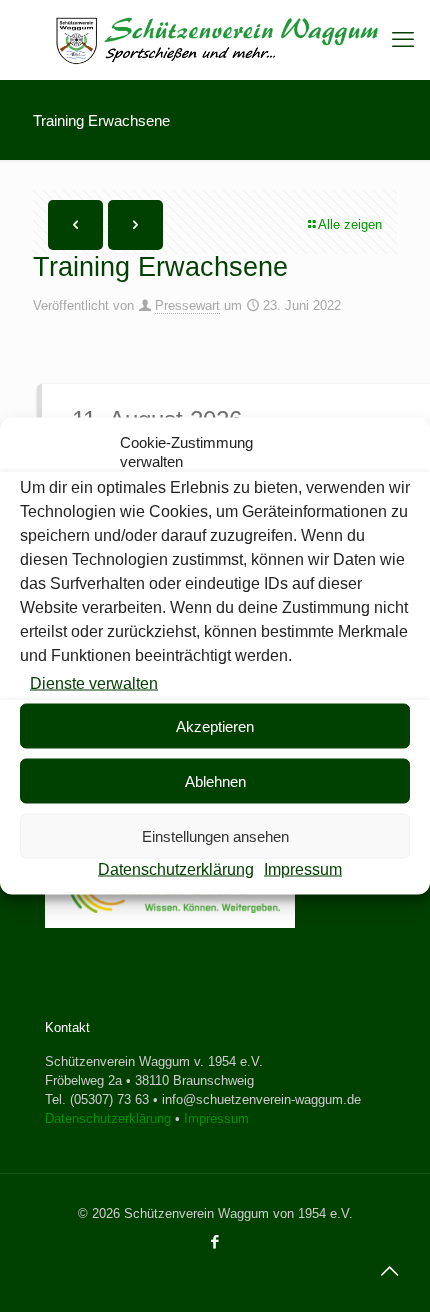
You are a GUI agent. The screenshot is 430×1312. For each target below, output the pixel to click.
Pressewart (187, 305)
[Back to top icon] (389, 1271)
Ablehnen (215, 780)
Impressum (303, 869)
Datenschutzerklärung (176, 869)
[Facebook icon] (215, 1241)
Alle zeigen (350, 224)
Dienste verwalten (94, 683)
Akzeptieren (215, 725)
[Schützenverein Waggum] (215, 40)
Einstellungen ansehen (215, 835)
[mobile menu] (403, 40)
